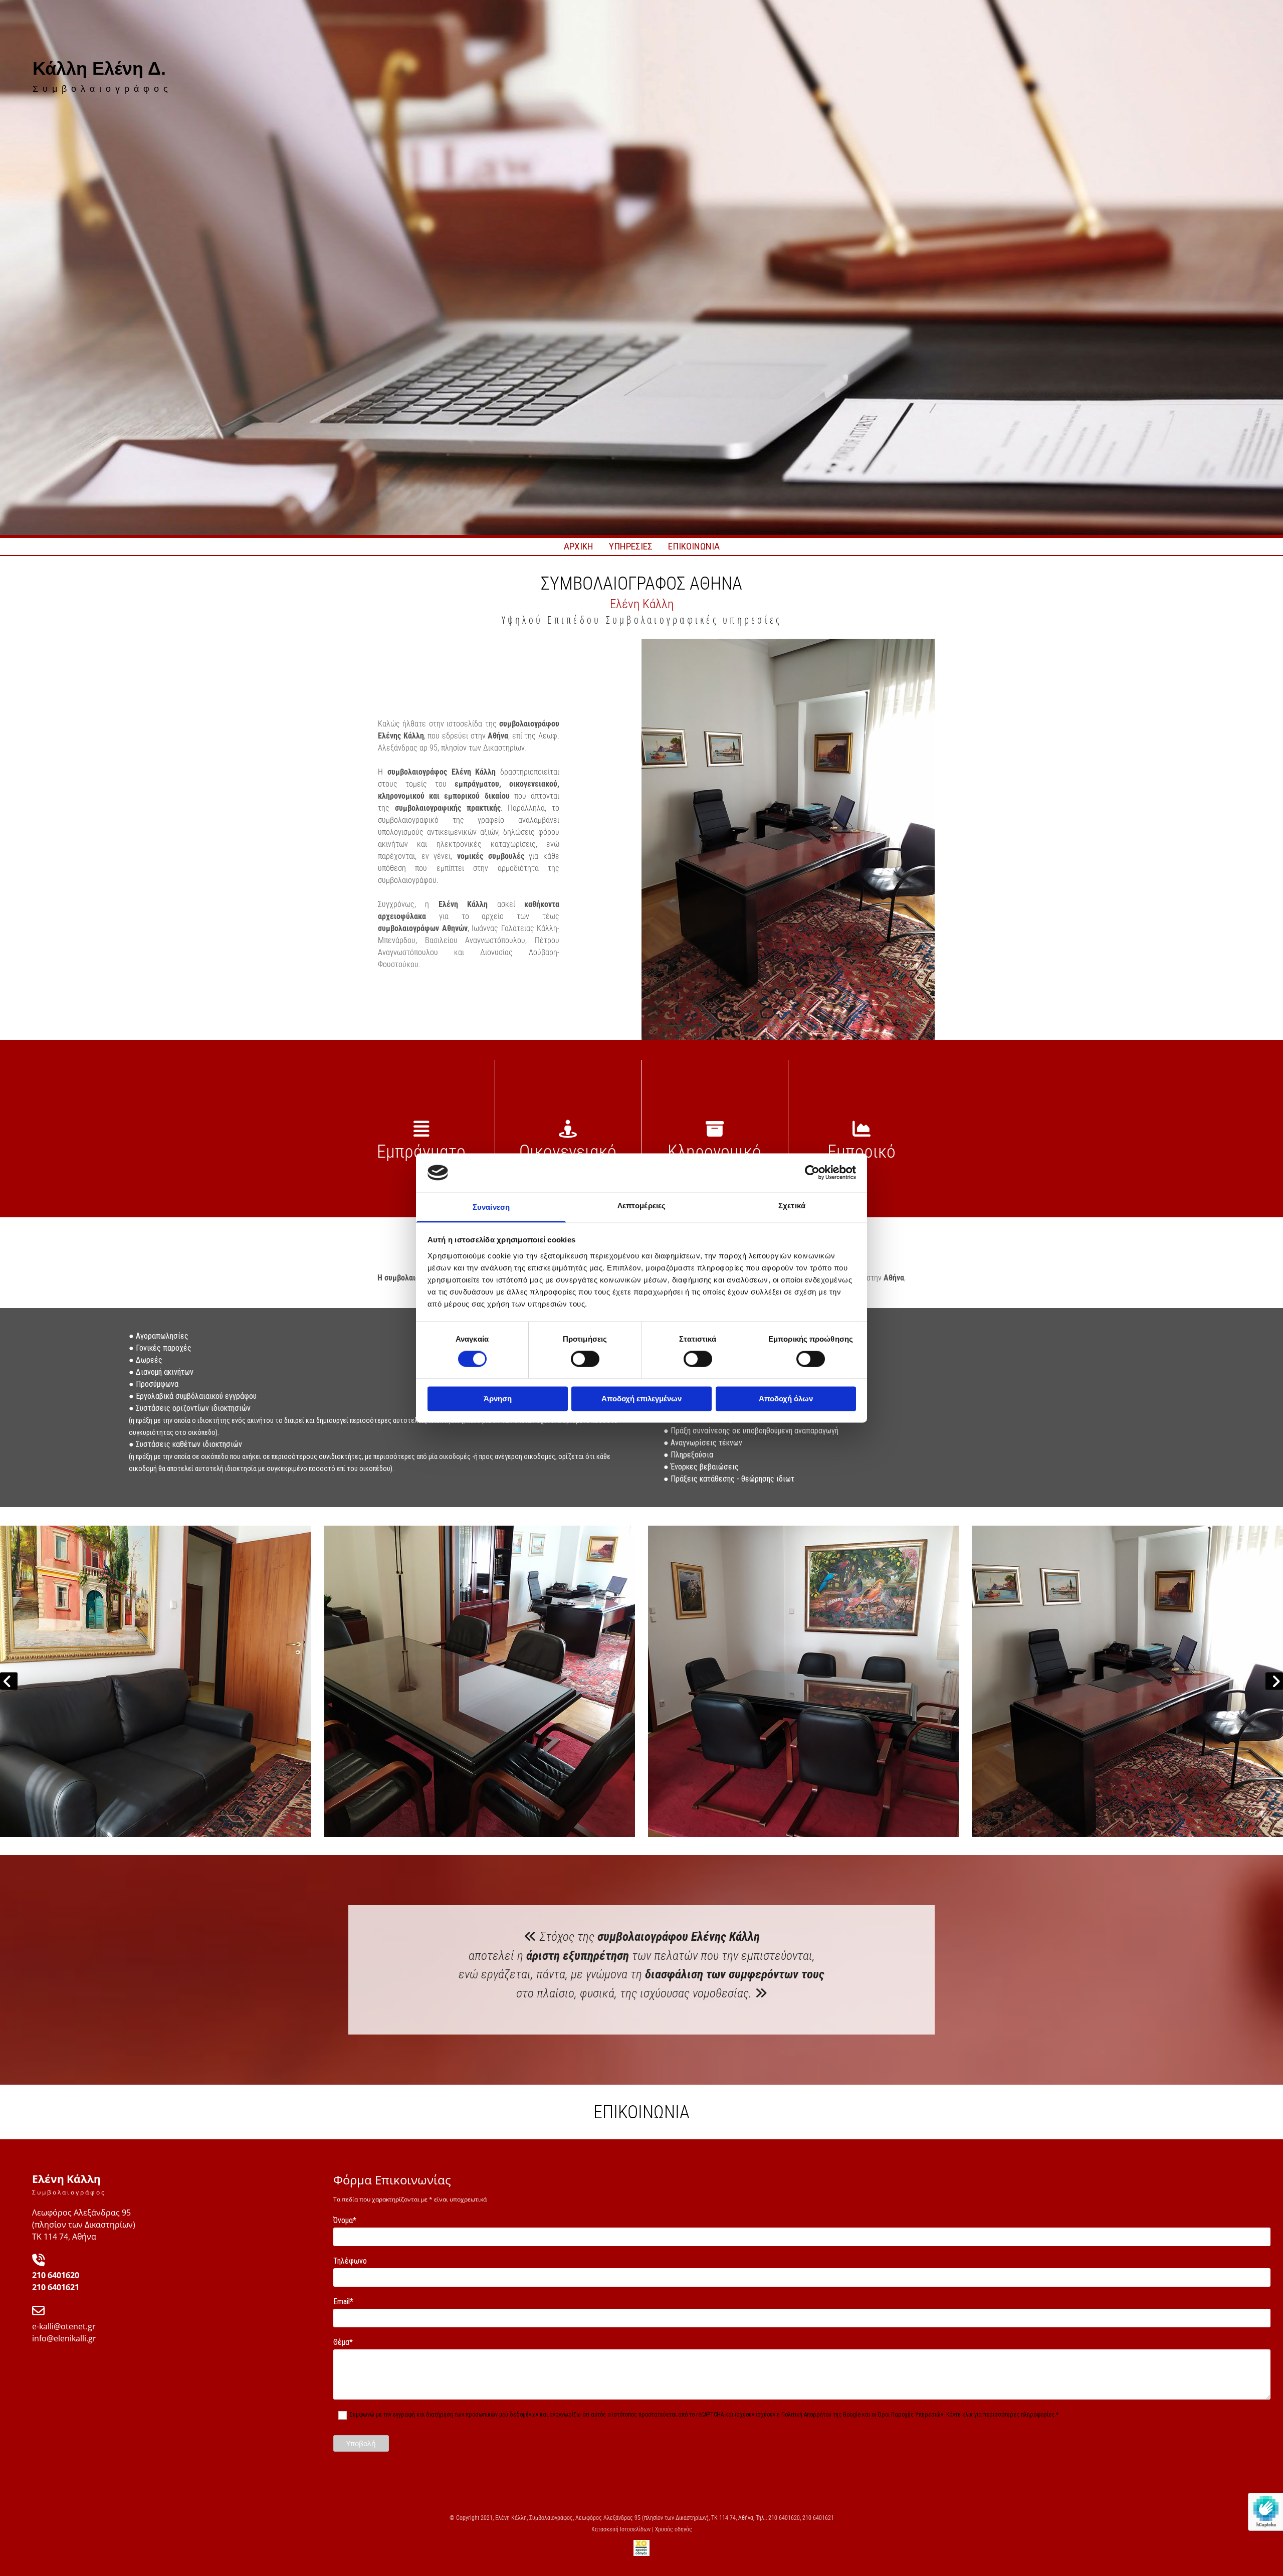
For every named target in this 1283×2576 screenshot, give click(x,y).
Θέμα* (343, 2342)
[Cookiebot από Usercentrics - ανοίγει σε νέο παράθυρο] (812, 1173)
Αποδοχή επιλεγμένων (641, 1399)
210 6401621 (56, 2287)
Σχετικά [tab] (792, 1206)
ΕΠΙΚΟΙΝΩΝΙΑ (694, 546)
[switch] (585, 1359)
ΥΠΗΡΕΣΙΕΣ (631, 546)
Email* (343, 2302)
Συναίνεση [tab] (491, 1207)
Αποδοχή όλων (786, 1399)
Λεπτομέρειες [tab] (641, 1206)
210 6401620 (56, 2275)
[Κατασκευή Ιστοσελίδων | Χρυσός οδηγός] (641, 2548)
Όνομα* (345, 2220)
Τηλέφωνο (350, 2261)
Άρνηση (498, 1399)
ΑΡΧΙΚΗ (579, 546)
